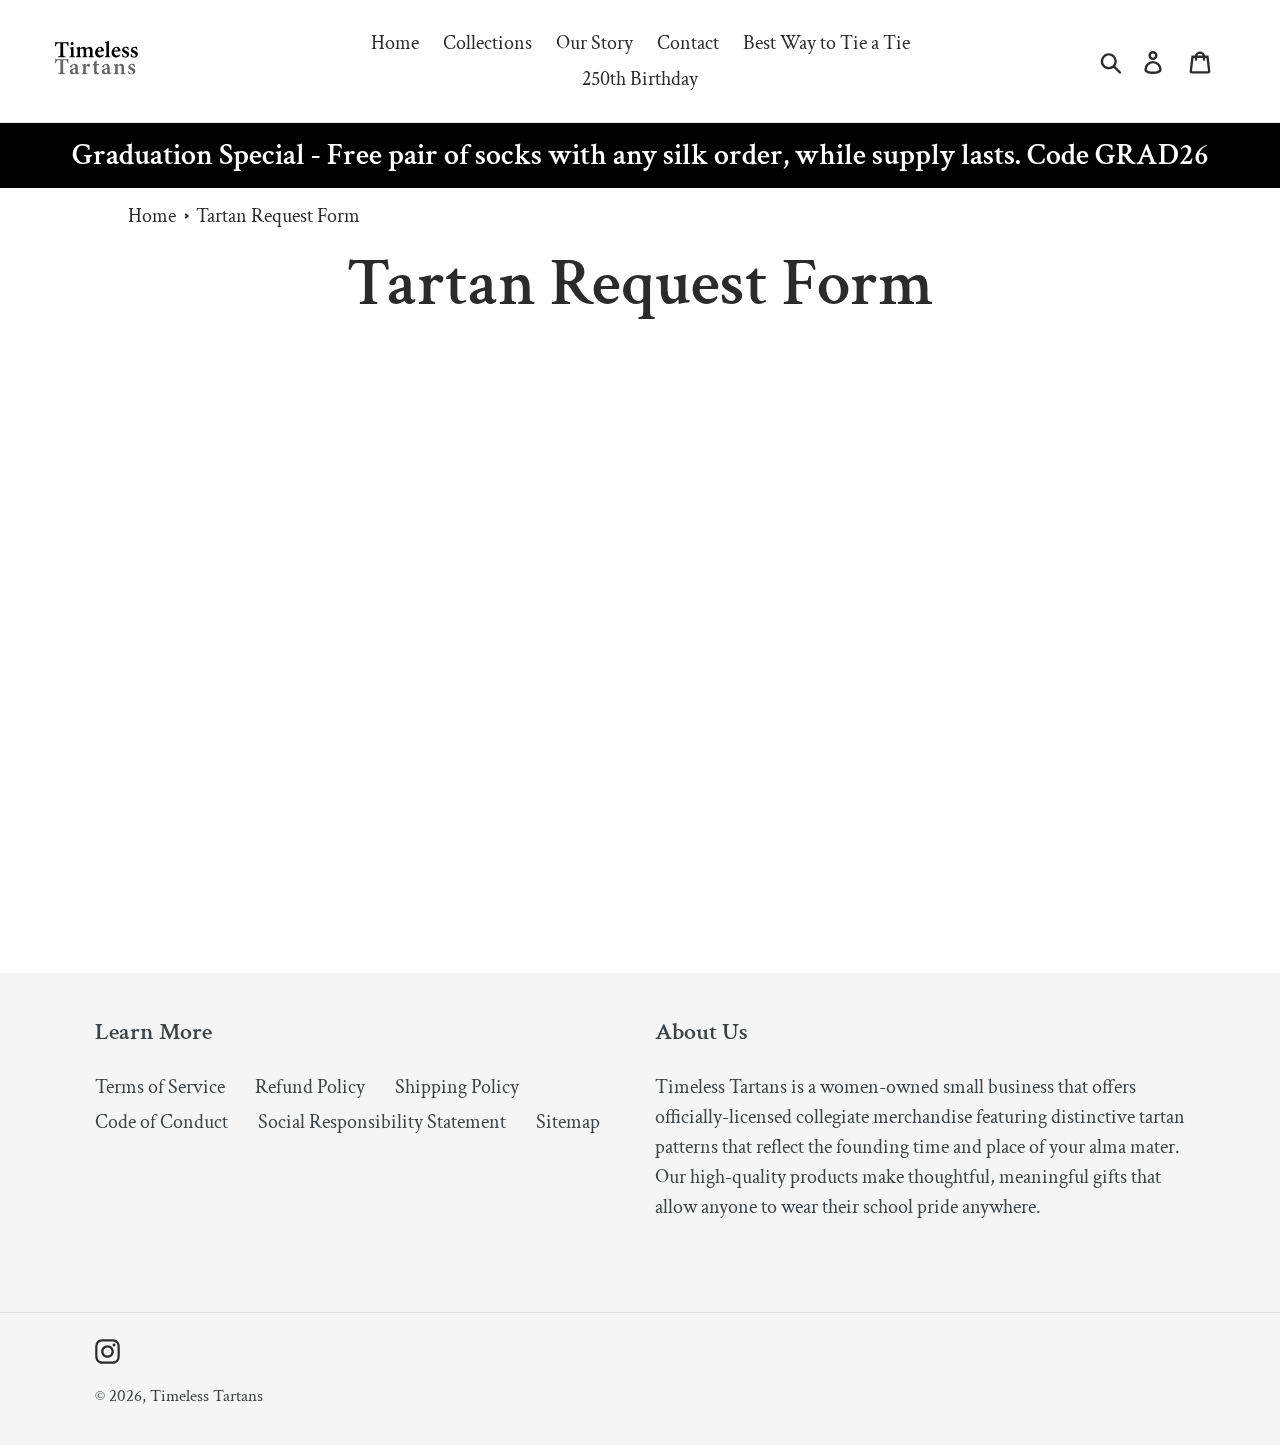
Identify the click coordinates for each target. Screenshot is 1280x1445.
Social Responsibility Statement (382, 1122)
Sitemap (568, 1122)
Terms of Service (160, 1087)
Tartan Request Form (278, 216)
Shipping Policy (457, 1087)
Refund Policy (310, 1087)
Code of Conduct (161, 1122)
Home (152, 216)
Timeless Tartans (206, 1396)
